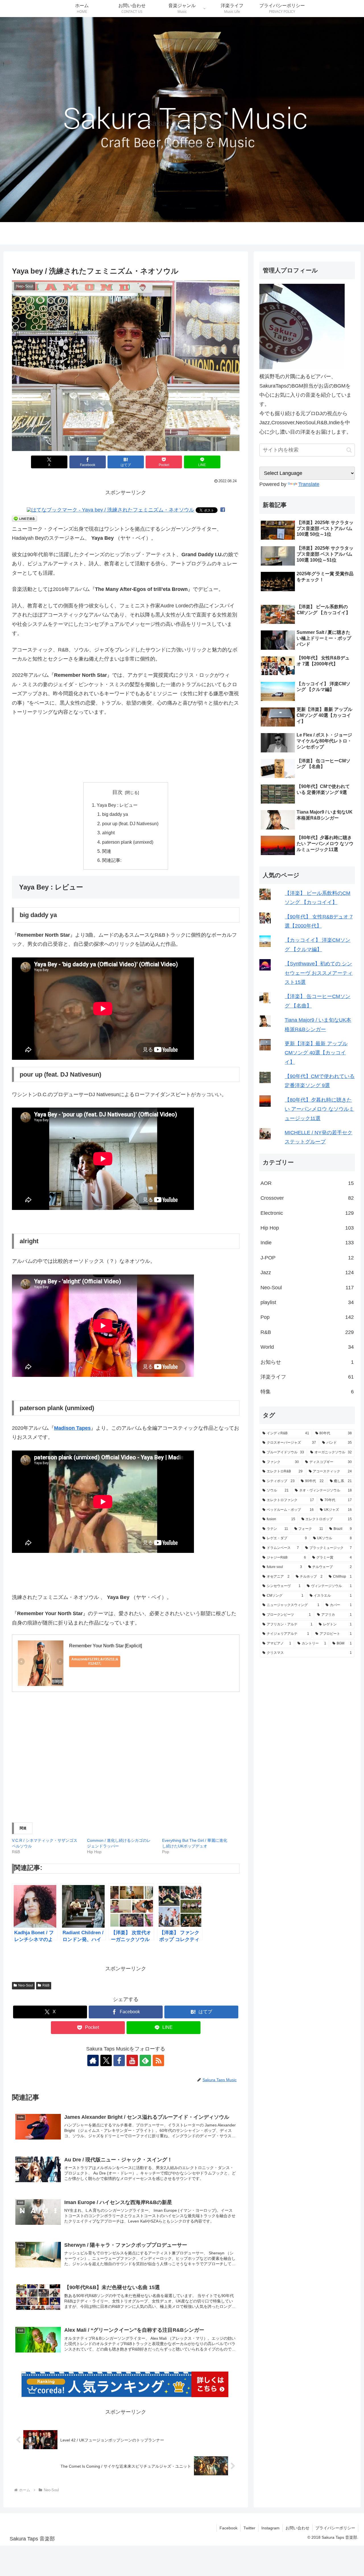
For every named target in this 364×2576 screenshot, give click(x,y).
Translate (309, 484)
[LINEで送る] (24, 518)
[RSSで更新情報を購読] (158, 2060)
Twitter (249, 2528)
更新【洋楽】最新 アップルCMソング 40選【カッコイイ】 (316, 1053)
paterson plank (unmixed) (128, 842)
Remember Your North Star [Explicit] (106, 1646)
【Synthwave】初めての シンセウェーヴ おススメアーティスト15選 (319, 973)
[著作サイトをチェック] (93, 2060)
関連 (107, 851)
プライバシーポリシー (335, 2528)
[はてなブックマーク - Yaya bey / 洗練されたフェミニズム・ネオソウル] (110, 510)
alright (108, 833)
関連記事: (112, 860)
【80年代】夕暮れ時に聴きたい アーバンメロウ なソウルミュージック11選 (319, 1109)
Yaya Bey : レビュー (117, 805)
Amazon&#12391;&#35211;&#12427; (95, 1661)
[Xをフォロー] (106, 2060)
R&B (46, 1985)
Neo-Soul (26, 1985)
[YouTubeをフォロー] (132, 2060)
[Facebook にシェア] (223, 510)
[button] (126, 366)
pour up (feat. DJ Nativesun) (130, 824)
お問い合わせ (297, 2528)
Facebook (228, 2528)
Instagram (270, 2528)
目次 (117, 792)
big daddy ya (115, 814)
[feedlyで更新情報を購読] (145, 2060)
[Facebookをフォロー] (119, 2060)
